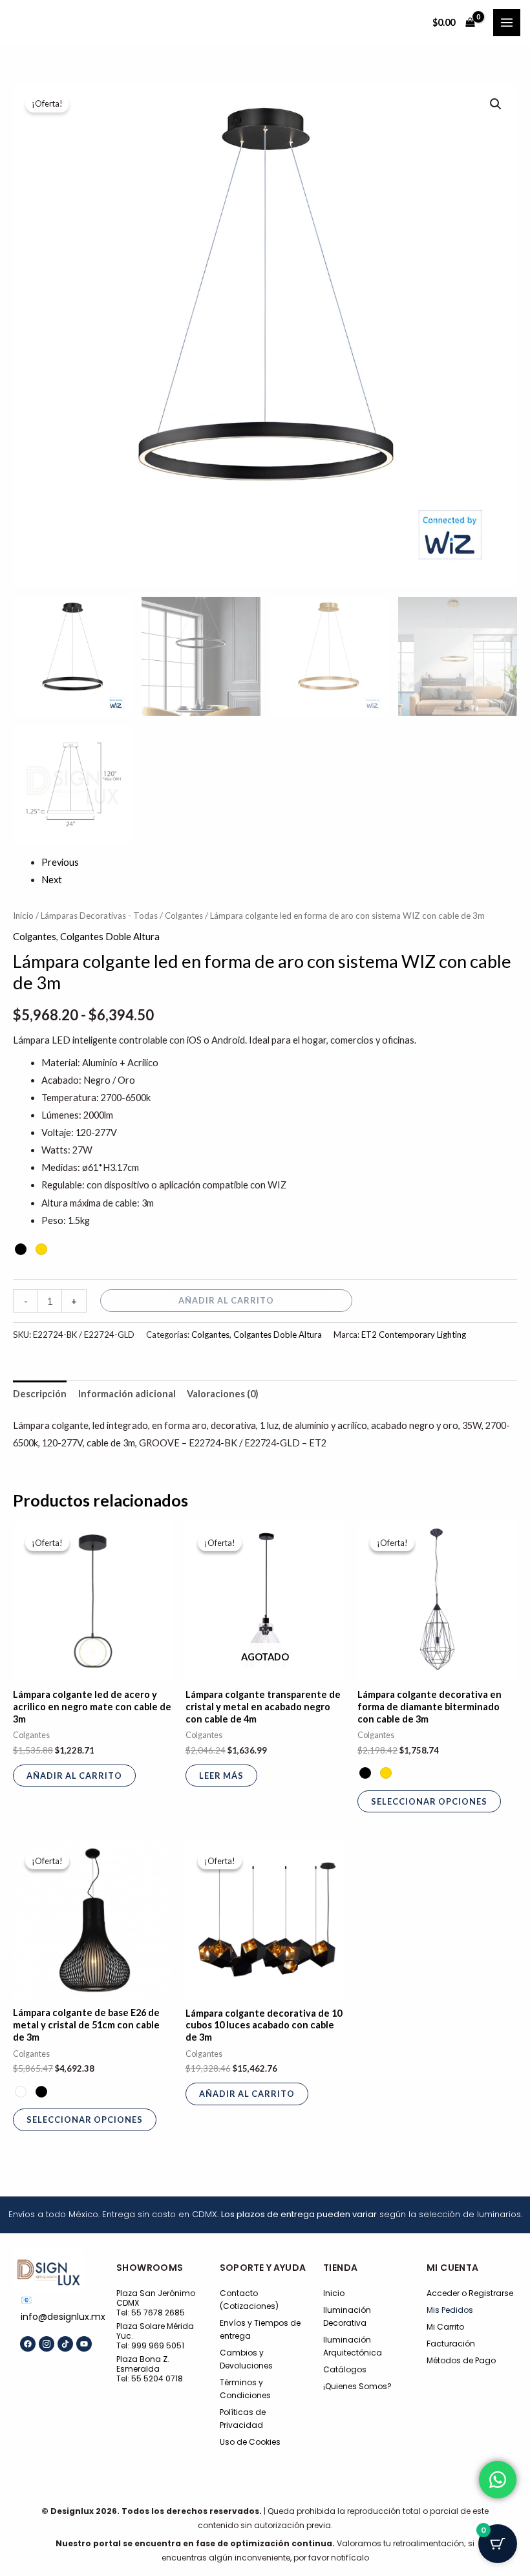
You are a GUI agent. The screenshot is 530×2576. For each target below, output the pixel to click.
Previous (60, 862)
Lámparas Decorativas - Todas (99, 916)
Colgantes (184, 916)
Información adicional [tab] (127, 1394)
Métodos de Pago (461, 2360)
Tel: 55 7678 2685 (151, 2313)
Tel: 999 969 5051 (150, 2345)
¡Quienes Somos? (357, 2386)
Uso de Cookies (250, 2442)
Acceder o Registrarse (470, 2293)
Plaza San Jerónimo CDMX (156, 2298)
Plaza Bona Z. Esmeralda (143, 2364)
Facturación (451, 2344)
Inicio (23, 916)
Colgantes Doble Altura (110, 937)
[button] (496, 104)
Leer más (221, 1776)
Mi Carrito (445, 2327)
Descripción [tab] (40, 1394)
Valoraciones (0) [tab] (223, 1394)
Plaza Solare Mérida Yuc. (155, 2331)
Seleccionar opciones (429, 1801)
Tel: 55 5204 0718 (150, 2378)
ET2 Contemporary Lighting (414, 1335)
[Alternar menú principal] (507, 23)
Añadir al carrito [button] (74, 1776)
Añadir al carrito (226, 1300)
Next (52, 880)
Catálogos (345, 2369)
